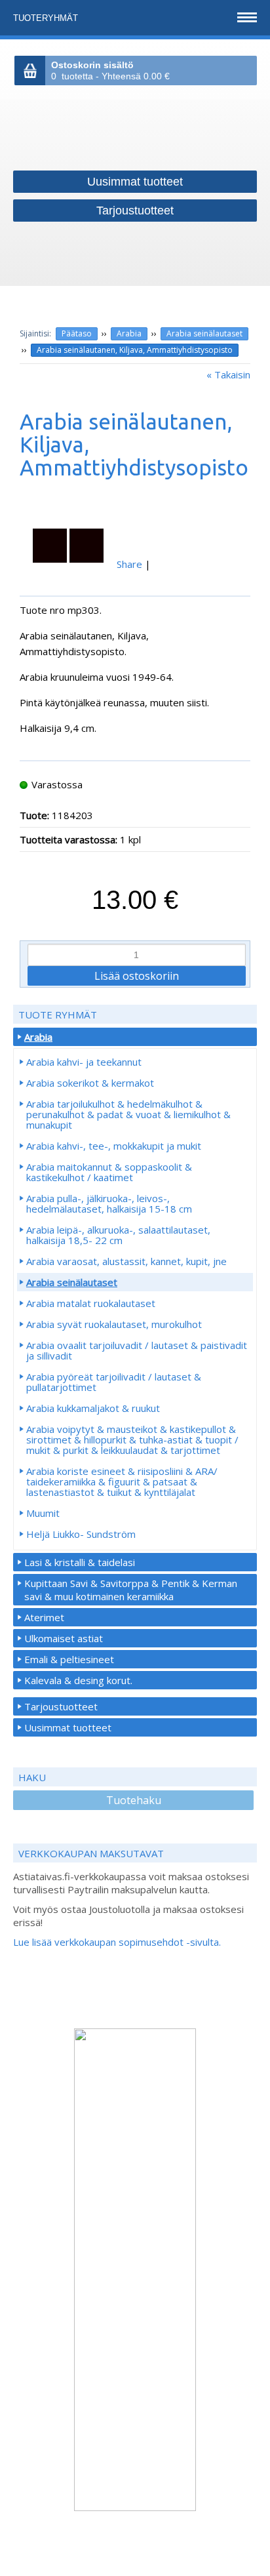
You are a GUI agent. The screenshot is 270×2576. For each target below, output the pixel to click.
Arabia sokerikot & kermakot (90, 1083)
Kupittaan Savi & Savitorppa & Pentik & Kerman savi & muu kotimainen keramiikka (131, 1590)
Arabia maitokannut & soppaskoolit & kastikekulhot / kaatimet (109, 1172)
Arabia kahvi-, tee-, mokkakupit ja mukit (114, 1146)
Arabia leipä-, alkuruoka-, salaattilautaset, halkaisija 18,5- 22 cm (118, 1235)
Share (129, 564)
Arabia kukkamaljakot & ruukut (93, 1408)
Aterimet (44, 1617)
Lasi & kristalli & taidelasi (80, 1562)
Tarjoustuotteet (61, 1706)
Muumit (43, 1513)
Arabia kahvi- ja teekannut (84, 1062)
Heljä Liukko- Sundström (81, 1534)
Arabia (129, 333)
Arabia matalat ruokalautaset (91, 1303)
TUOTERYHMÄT (47, 18)
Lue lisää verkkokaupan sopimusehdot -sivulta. (117, 1942)
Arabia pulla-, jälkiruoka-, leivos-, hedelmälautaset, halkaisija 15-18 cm (109, 1203)
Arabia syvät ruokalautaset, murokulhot (114, 1324)
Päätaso (77, 333)
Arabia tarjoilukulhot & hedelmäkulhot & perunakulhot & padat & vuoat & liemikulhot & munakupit (128, 1114)
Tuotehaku (134, 1800)
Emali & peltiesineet (69, 1659)
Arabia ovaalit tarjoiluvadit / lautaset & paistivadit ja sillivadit (137, 1350)
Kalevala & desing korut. (78, 1680)
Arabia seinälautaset (204, 333)
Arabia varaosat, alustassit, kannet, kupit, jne (126, 1261)
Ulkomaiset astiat (64, 1638)
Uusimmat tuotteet (68, 1727)
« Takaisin (228, 374)
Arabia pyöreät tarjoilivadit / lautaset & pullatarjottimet (114, 1382)
